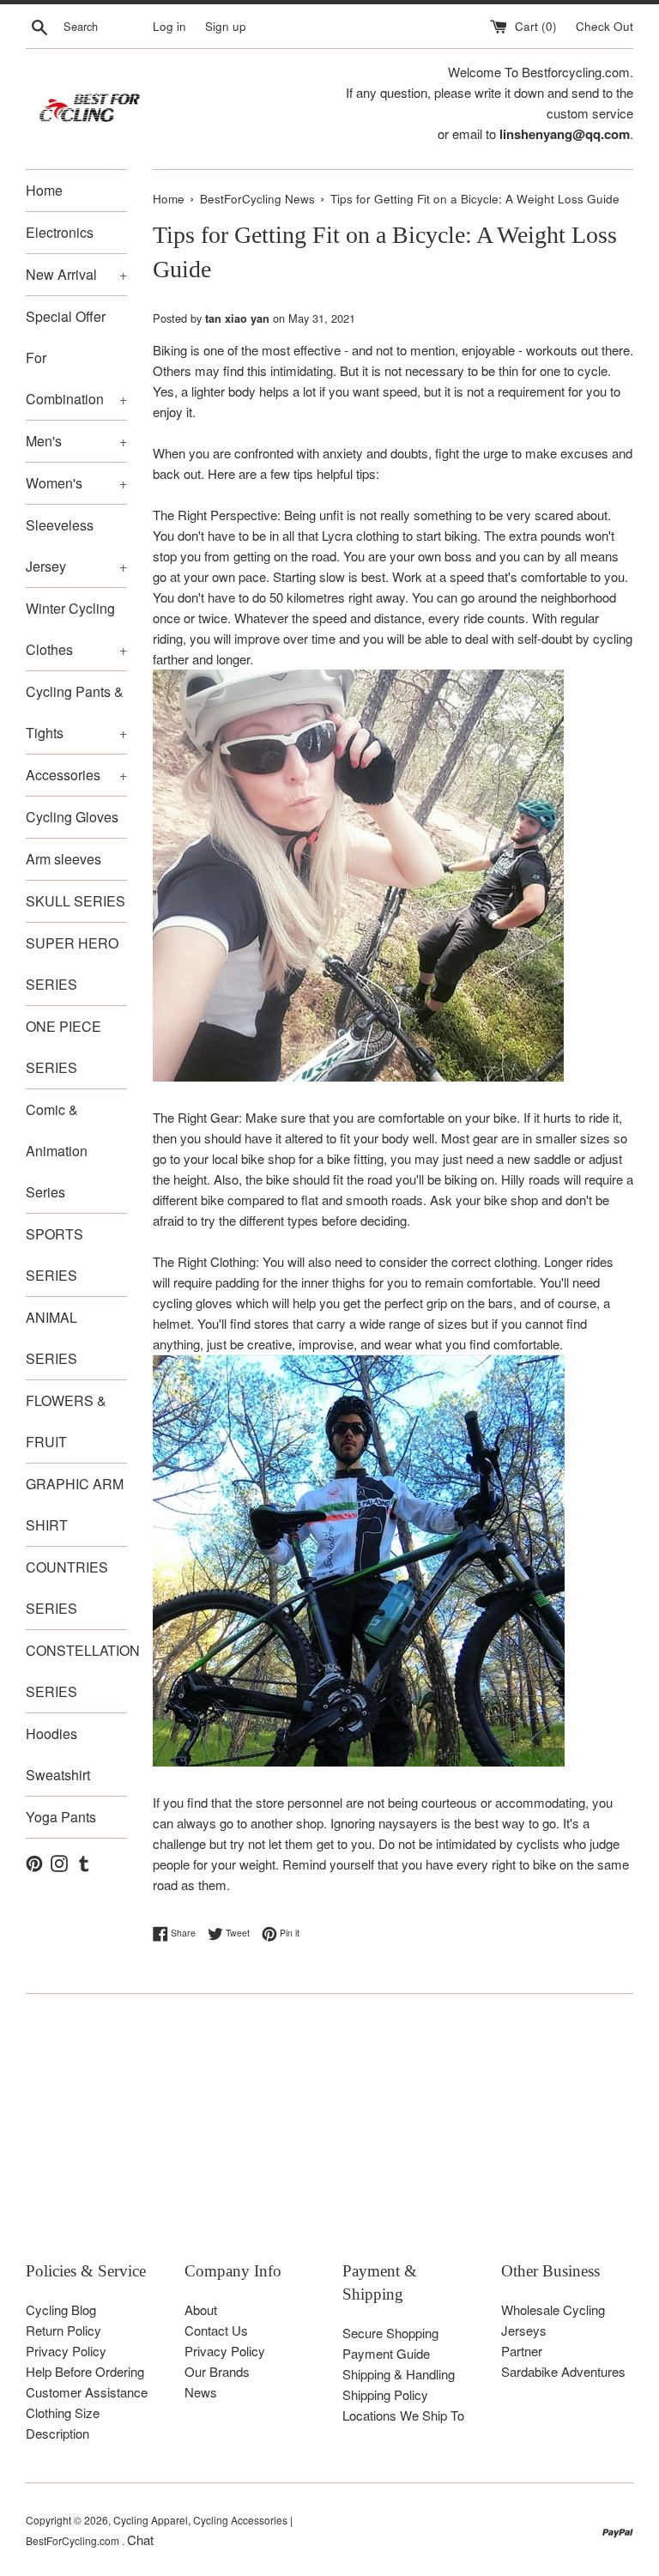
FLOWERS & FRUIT (66, 1421)
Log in (169, 26)
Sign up (226, 26)
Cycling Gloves (72, 817)
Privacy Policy (66, 2351)
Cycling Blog (61, 2309)
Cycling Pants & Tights (76, 712)
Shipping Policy (385, 2394)
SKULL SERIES (76, 901)
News (201, 2392)
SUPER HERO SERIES (72, 964)
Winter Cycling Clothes (76, 629)
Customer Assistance (87, 2392)
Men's (76, 441)
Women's (76, 483)
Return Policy (63, 2330)
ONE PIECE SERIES (63, 1047)
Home (44, 190)
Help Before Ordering (85, 2371)
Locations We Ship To (403, 2415)
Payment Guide (386, 2353)
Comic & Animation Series (57, 1151)
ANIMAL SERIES (51, 1338)
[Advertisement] (329, 2140)
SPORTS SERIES (54, 1255)
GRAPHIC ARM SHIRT (75, 1504)
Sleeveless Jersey (76, 546)
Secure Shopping (390, 2333)
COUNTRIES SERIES (67, 1588)
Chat (140, 2540)
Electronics (60, 232)
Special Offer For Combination (76, 358)
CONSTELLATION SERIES (76, 1671)
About (201, 2309)
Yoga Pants (61, 1817)
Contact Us (216, 2330)
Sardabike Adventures (563, 2371)
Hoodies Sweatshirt (58, 1754)
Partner (522, 2351)
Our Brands (217, 2371)
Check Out (605, 26)
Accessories (76, 775)
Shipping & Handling (399, 2374)
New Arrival (76, 274)
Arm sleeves (63, 859)
